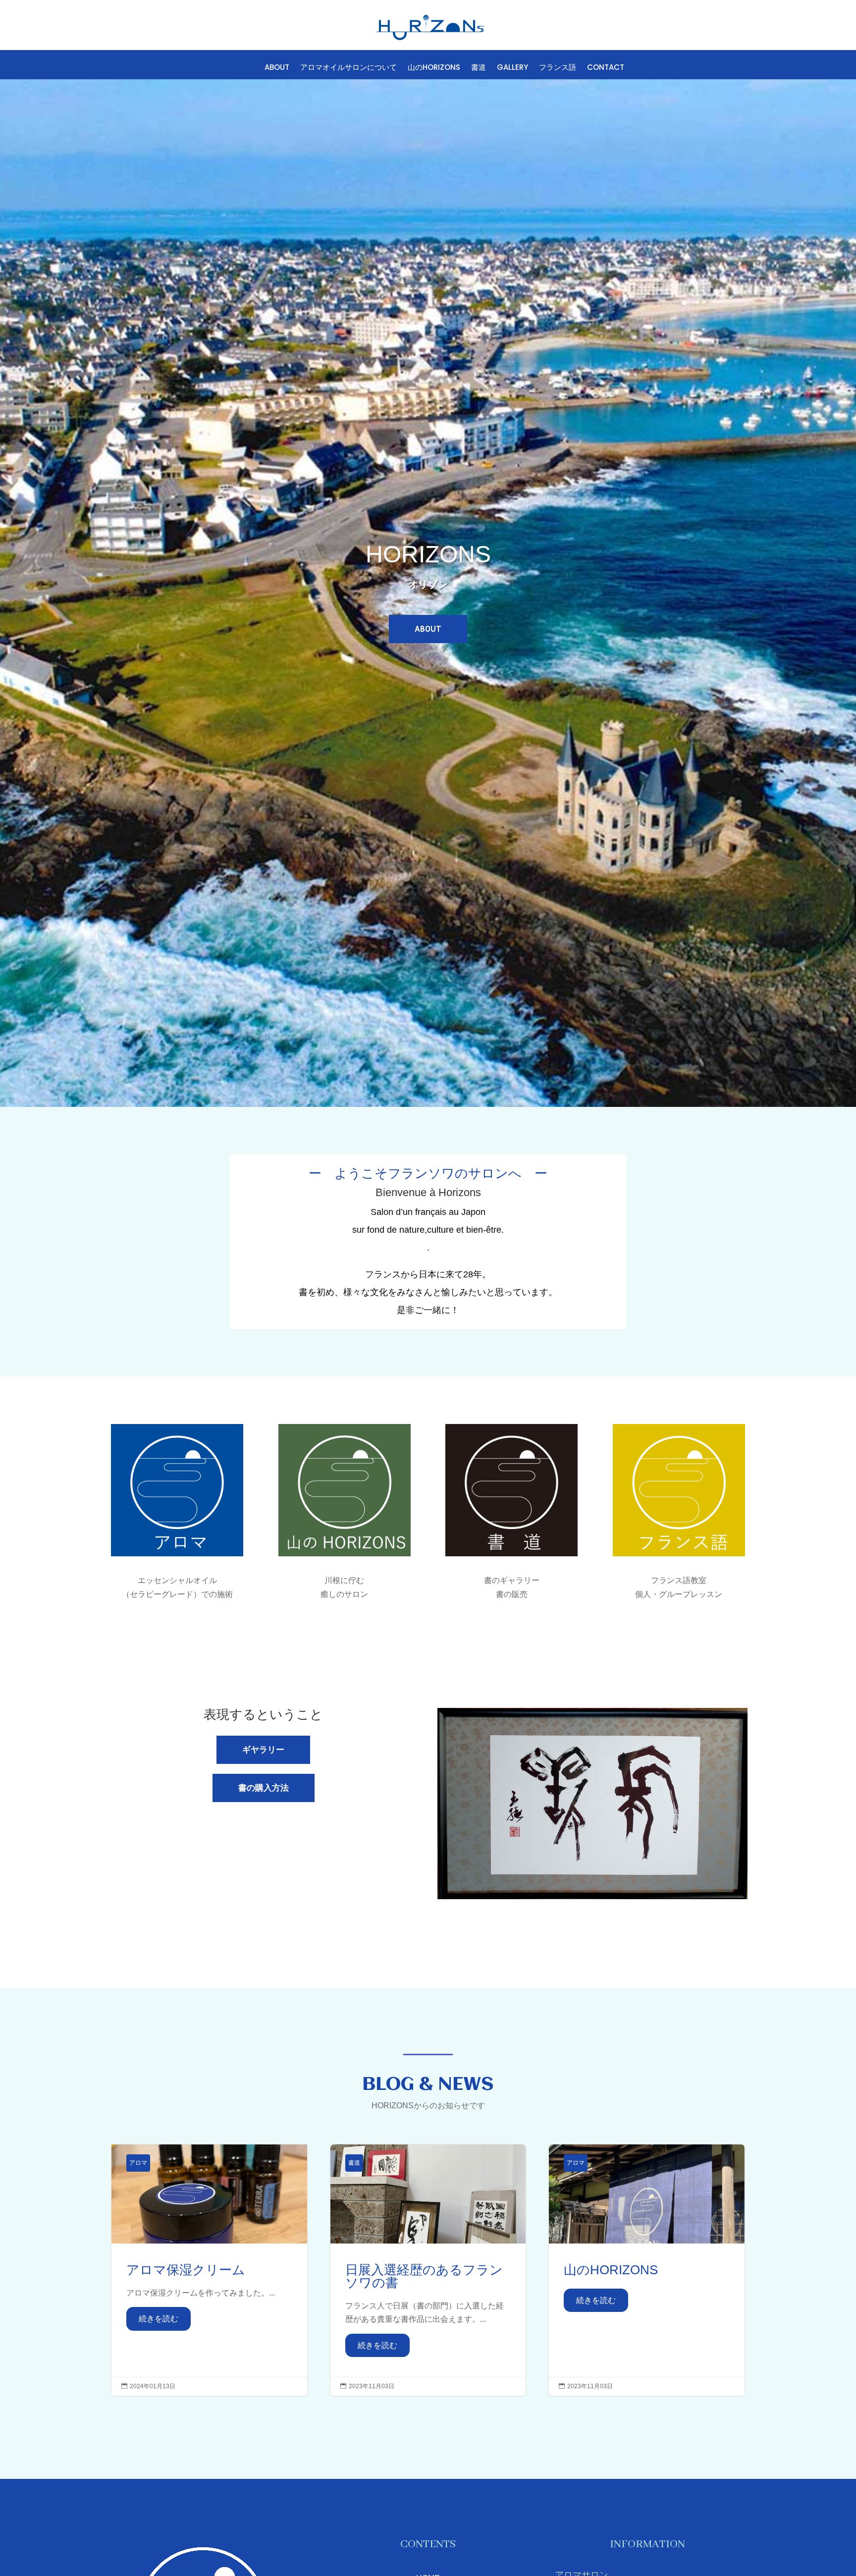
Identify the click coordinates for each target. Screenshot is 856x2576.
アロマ (138, 2163)
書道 (479, 68)
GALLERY (512, 68)
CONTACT (606, 68)
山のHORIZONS (434, 68)
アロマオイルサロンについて (348, 68)
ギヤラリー (263, 1750)
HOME (243, 68)
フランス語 (558, 68)
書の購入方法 (264, 1788)
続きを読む (159, 2319)
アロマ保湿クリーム (209, 2270)
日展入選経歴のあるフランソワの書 (428, 2270)
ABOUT (277, 68)
